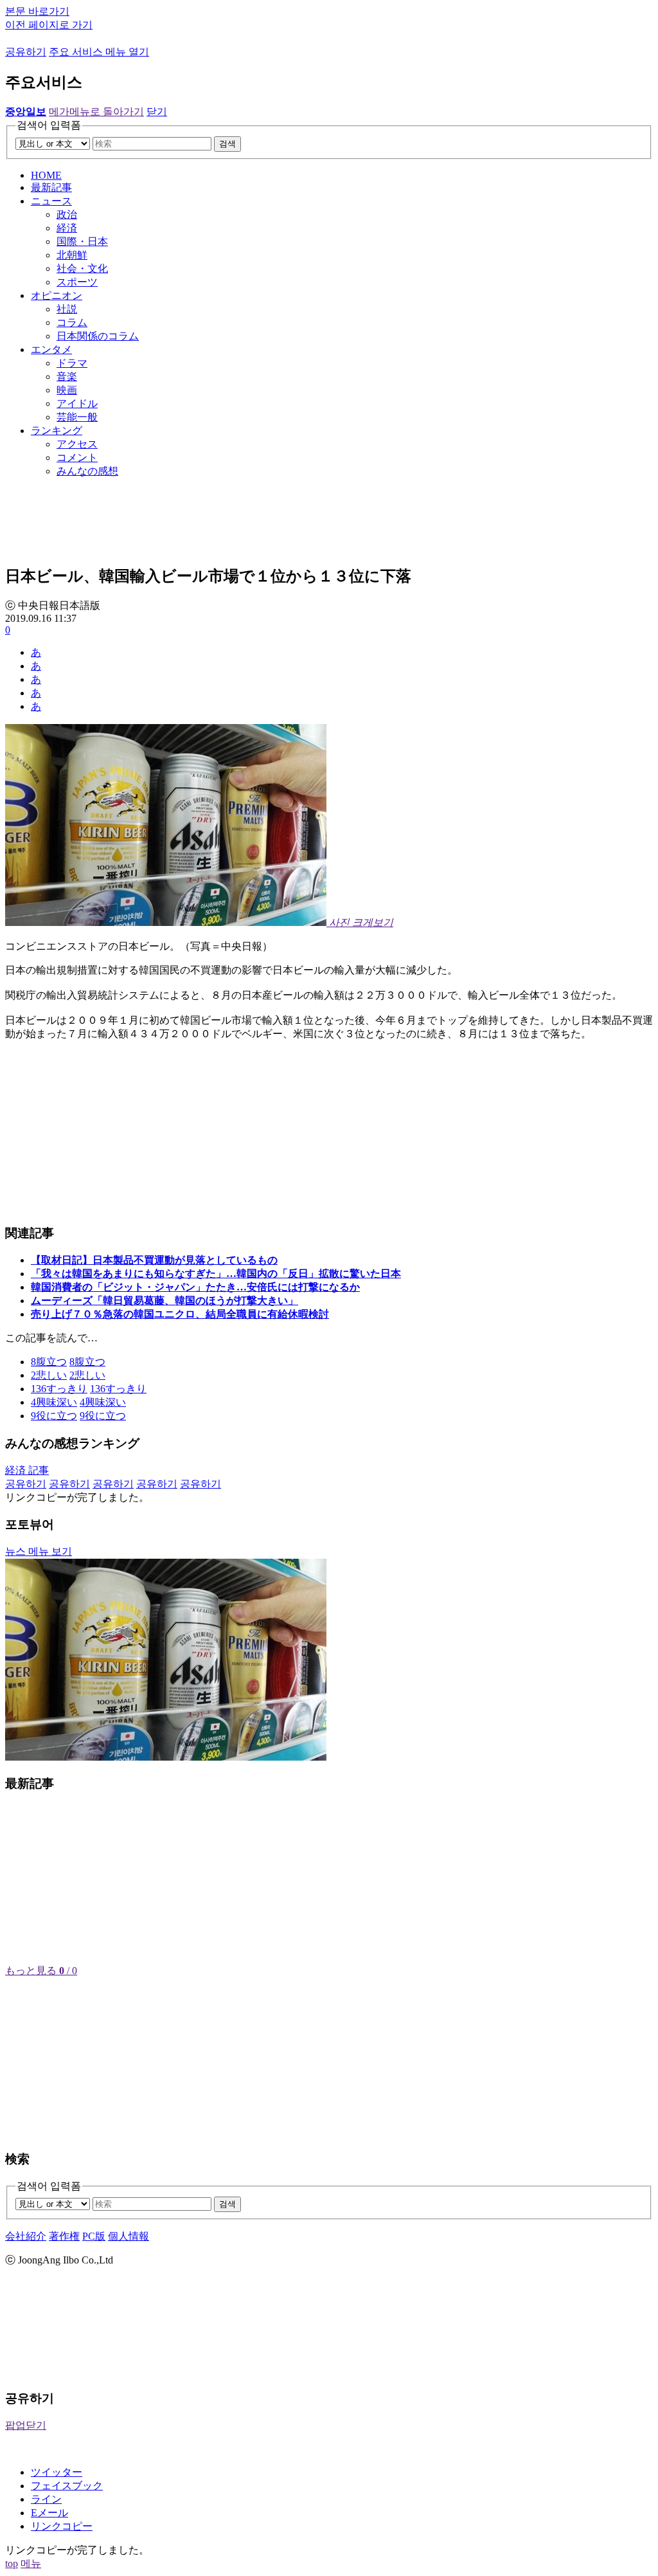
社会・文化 (82, 268)
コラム (72, 322)
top (12, 2563)
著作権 (64, 2236)
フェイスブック (67, 2486)
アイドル (77, 404)
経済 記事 (27, 1470)
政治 (67, 214)
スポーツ (77, 282)
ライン (46, 2499)
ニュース (51, 201)
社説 (67, 309)
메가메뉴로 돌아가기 (96, 112)
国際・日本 (82, 241)
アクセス (77, 444)
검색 (227, 144)
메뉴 (31, 2563)
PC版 (94, 2236)
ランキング (57, 431)
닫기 (157, 112)
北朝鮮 (72, 255)
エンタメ (51, 349)
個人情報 (129, 2236)
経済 (67, 228)
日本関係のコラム (98, 336)
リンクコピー (62, 2526)
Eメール (49, 2513)
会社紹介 (26, 2236)
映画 (67, 390)
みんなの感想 (87, 471)
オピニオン (57, 295)
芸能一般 (77, 417)
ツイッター (57, 2472)
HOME (46, 175)
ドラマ (72, 363)
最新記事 (51, 187)
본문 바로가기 (37, 11)
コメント (77, 458)
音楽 (67, 376)
